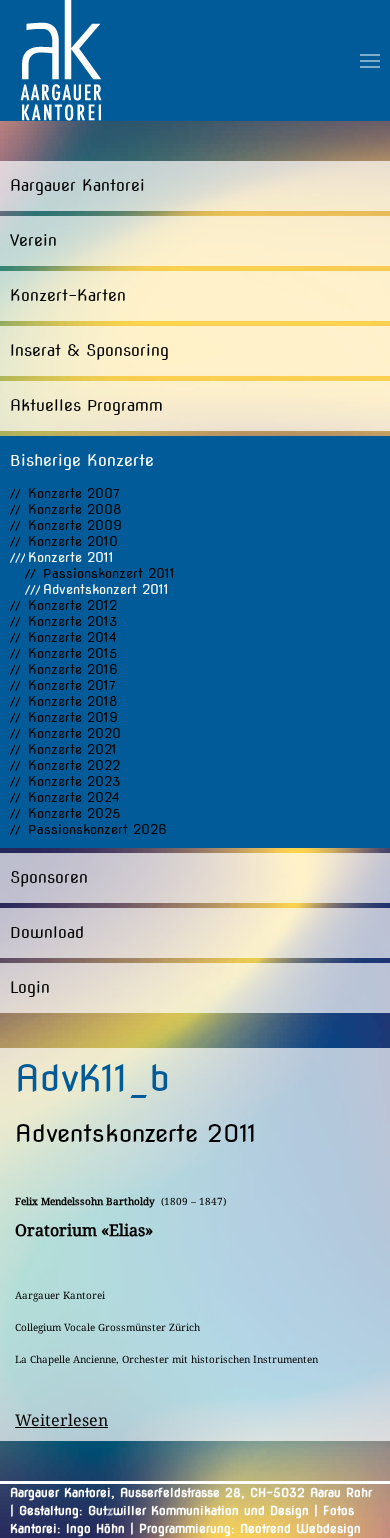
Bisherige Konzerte (82, 460)
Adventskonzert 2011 (106, 589)
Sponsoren (49, 877)
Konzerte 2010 (73, 541)
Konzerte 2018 (72, 701)
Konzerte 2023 (74, 781)
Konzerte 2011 (71, 557)
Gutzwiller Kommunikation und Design (198, 1510)
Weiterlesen (61, 1420)
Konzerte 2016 (73, 669)
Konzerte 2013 (72, 621)
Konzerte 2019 (73, 717)
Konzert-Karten (68, 295)
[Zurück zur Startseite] (61, 60)
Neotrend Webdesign (300, 1528)
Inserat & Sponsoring (89, 350)
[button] (370, 60)
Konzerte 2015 (72, 653)
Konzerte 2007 (74, 493)
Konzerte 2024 (74, 797)
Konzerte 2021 (72, 749)
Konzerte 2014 (72, 637)
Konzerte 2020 (74, 733)
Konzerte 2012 (72, 605)
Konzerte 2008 (74, 509)
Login (30, 987)
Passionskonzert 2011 (109, 573)
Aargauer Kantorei (77, 185)
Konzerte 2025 (74, 813)
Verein (33, 240)
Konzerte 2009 (75, 525)
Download (47, 932)
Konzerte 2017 (72, 685)
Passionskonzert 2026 (97, 829)
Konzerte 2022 (74, 765)
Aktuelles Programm (86, 405)
